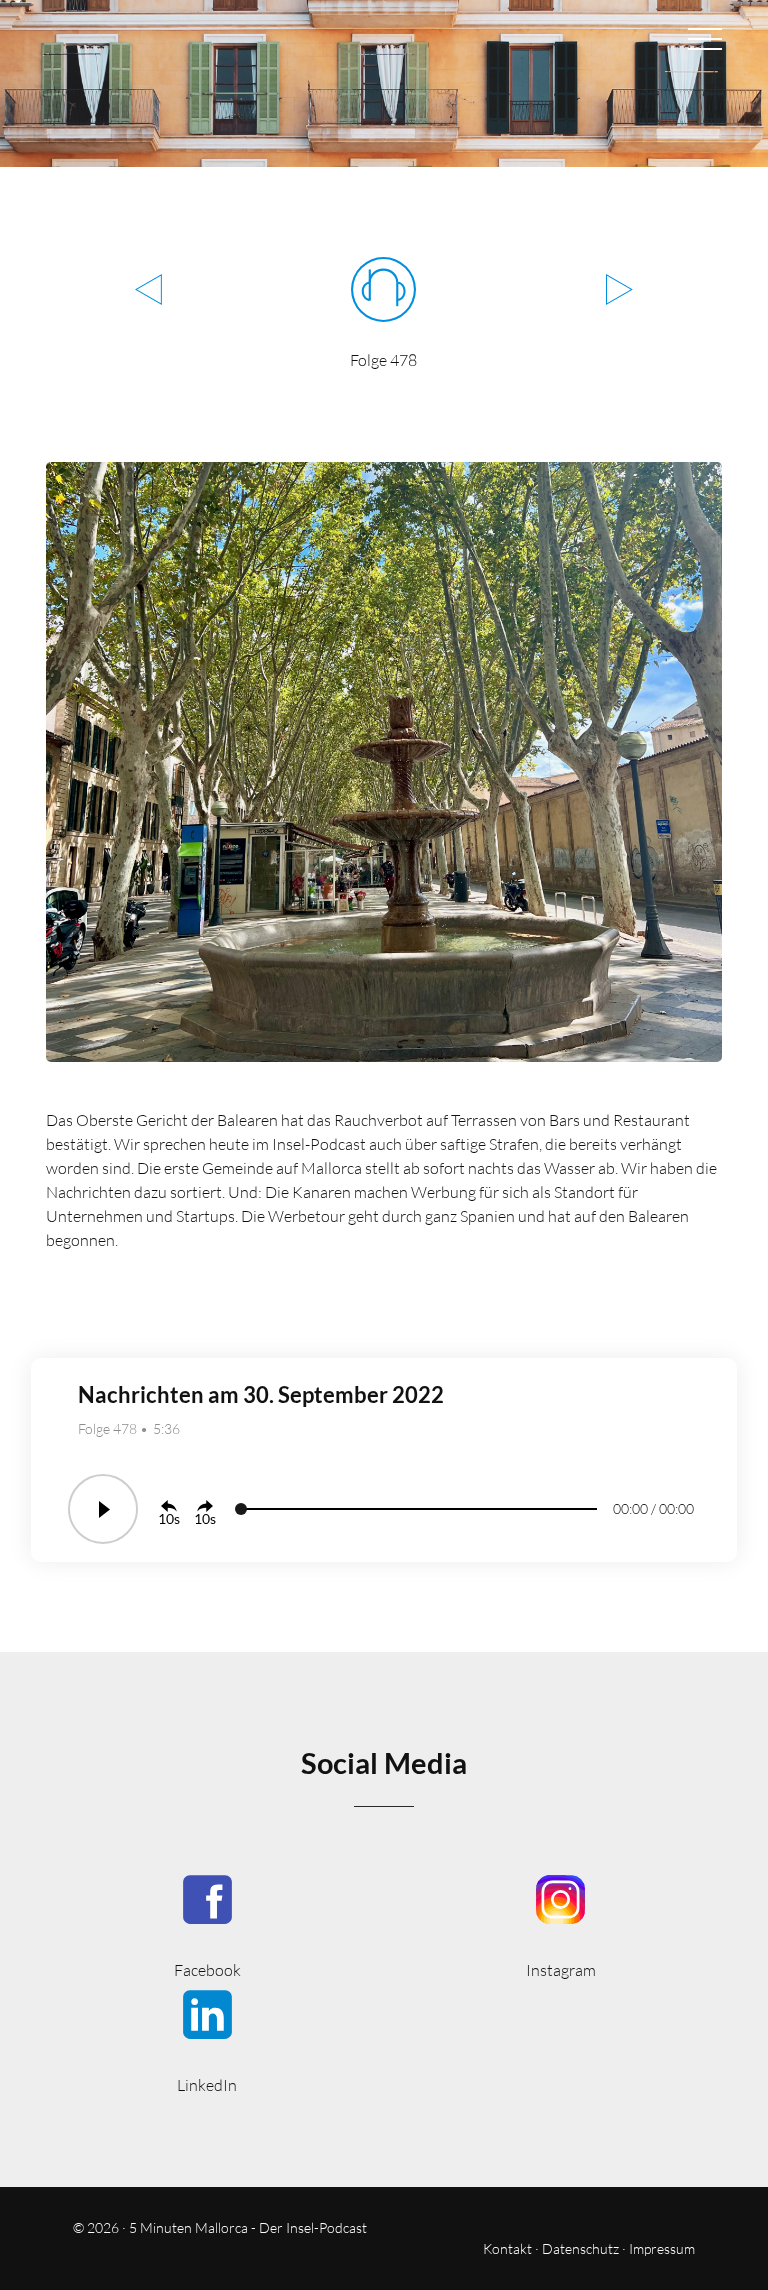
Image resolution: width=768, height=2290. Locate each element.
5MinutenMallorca (207, 1924)
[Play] (103, 1509)
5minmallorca (207, 2039)
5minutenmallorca (560, 1924)
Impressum (662, 2248)
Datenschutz (580, 2248)
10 (166, 1518)
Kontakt (507, 2248)
